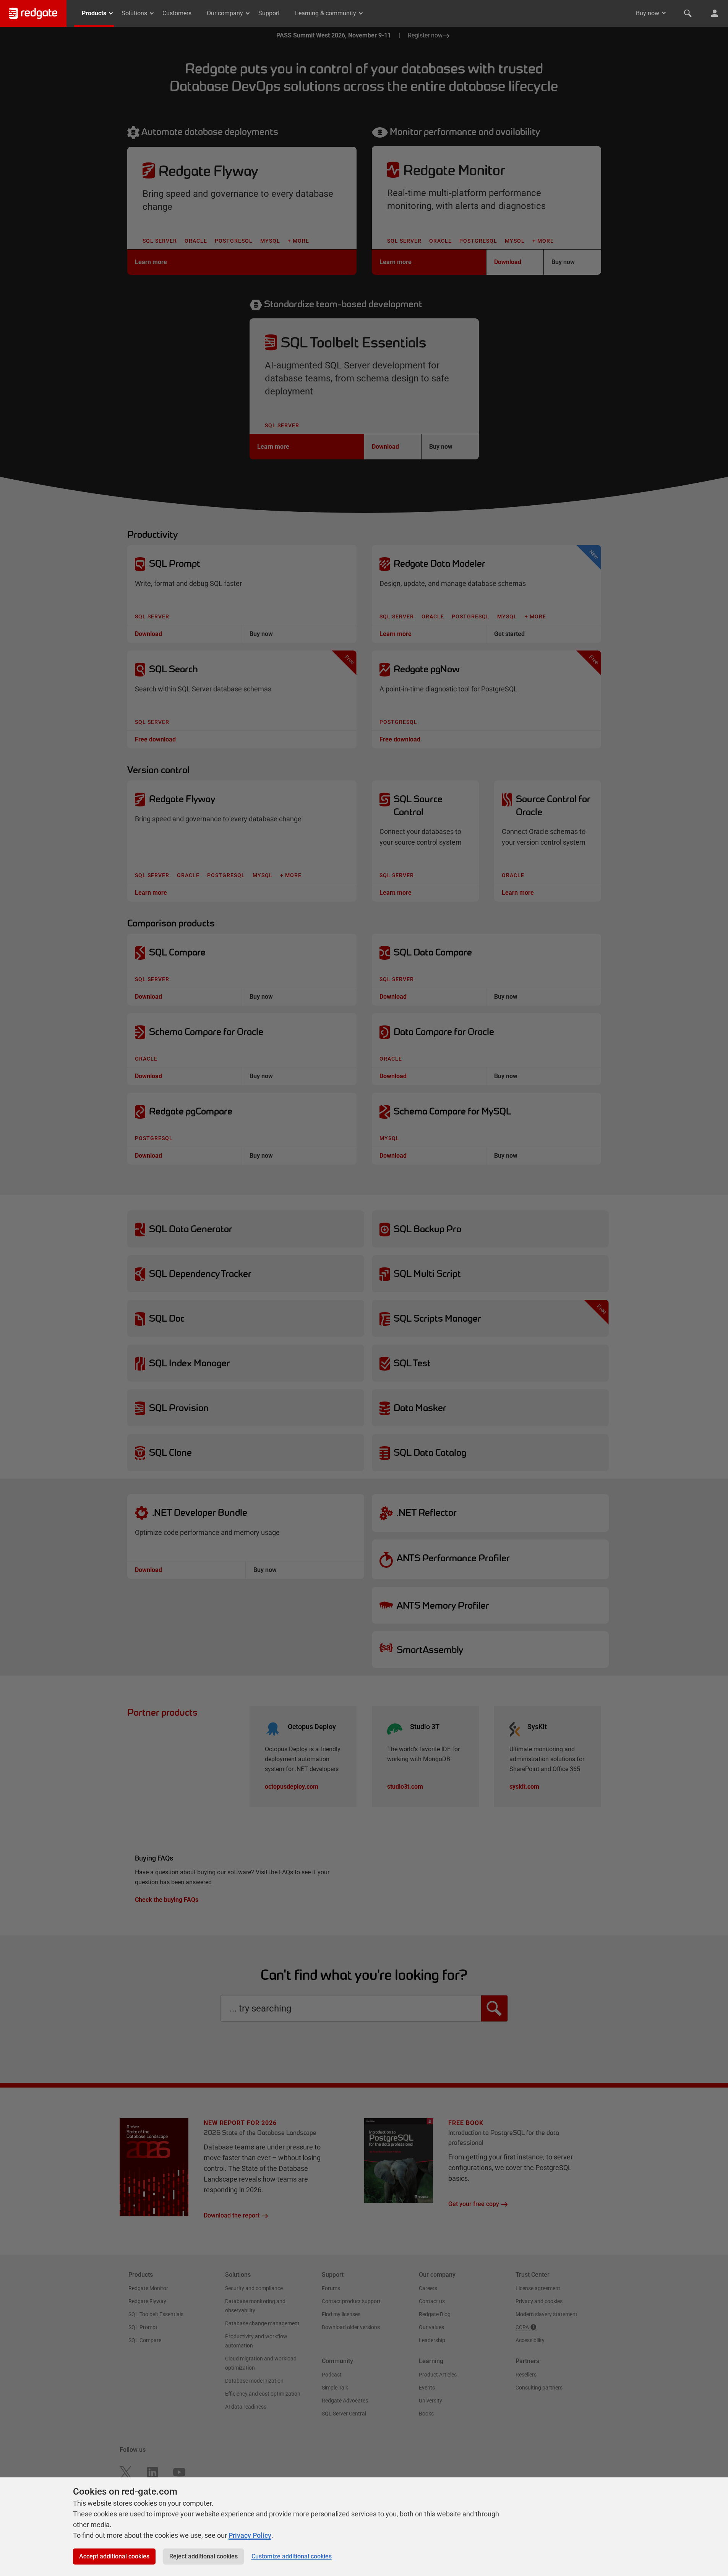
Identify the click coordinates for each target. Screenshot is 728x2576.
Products (94, 13)
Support (269, 13)
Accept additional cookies (114, 2556)
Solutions (134, 13)
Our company (225, 13)
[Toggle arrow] (664, 13)
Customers (177, 13)
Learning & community (326, 13)
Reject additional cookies (203, 2556)
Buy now (648, 13)
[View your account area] (715, 13)
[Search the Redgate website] (688, 13)
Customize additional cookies (292, 2556)
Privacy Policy (250, 2535)
